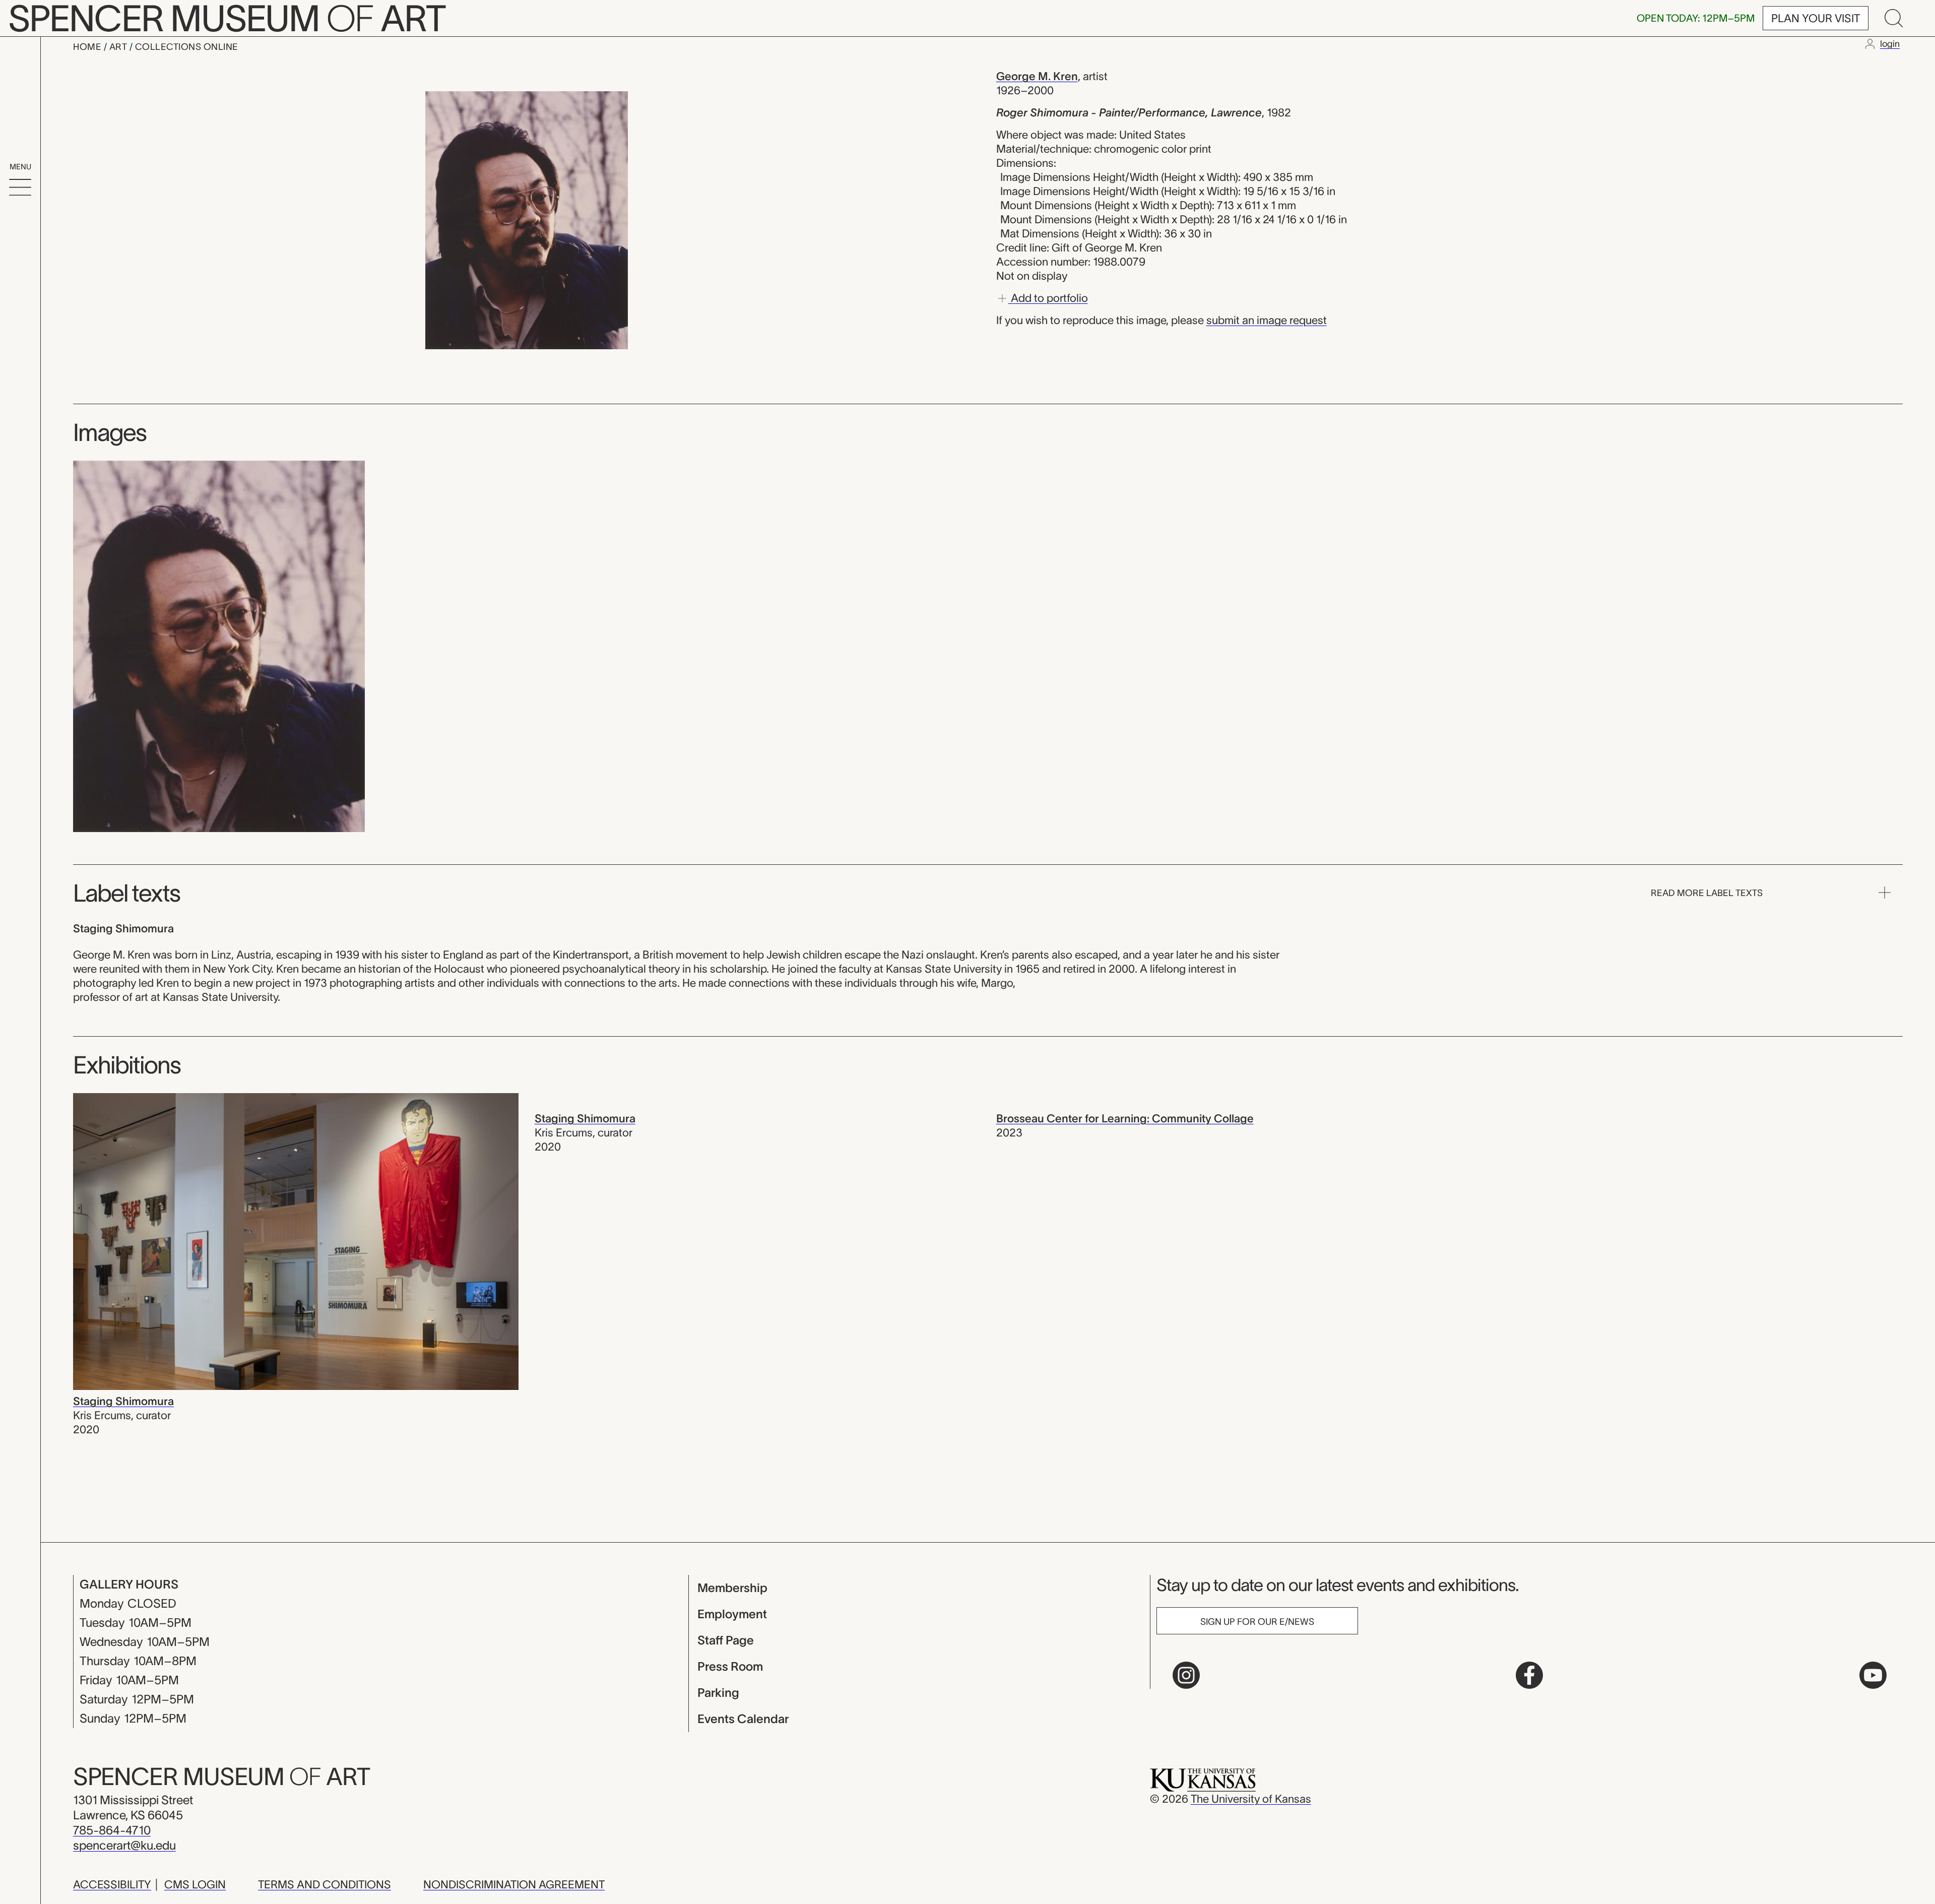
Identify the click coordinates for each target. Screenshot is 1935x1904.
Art (119, 47)
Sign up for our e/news (1257, 1622)
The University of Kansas (1251, 1799)
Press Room (730, 1666)
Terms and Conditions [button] (325, 1884)
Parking (718, 1693)
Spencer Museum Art (221, 1776)
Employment (732, 1614)
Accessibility (112, 1884)
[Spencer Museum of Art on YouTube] (1873, 1675)
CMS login (195, 1884)
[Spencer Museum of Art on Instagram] (1186, 1675)
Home (88, 47)
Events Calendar (743, 1719)
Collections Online (187, 47)
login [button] (1890, 44)
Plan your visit (1816, 18)
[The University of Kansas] (1203, 1779)
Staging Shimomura (123, 1401)
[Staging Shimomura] (296, 1240)
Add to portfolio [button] (1048, 297)
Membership (732, 1588)
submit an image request (1267, 320)
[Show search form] (1894, 18)
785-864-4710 (112, 1830)
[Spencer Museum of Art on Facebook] (1529, 1675)
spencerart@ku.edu (124, 1845)
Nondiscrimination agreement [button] (514, 1884)
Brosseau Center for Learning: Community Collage (1125, 1118)
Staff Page (726, 1640)
